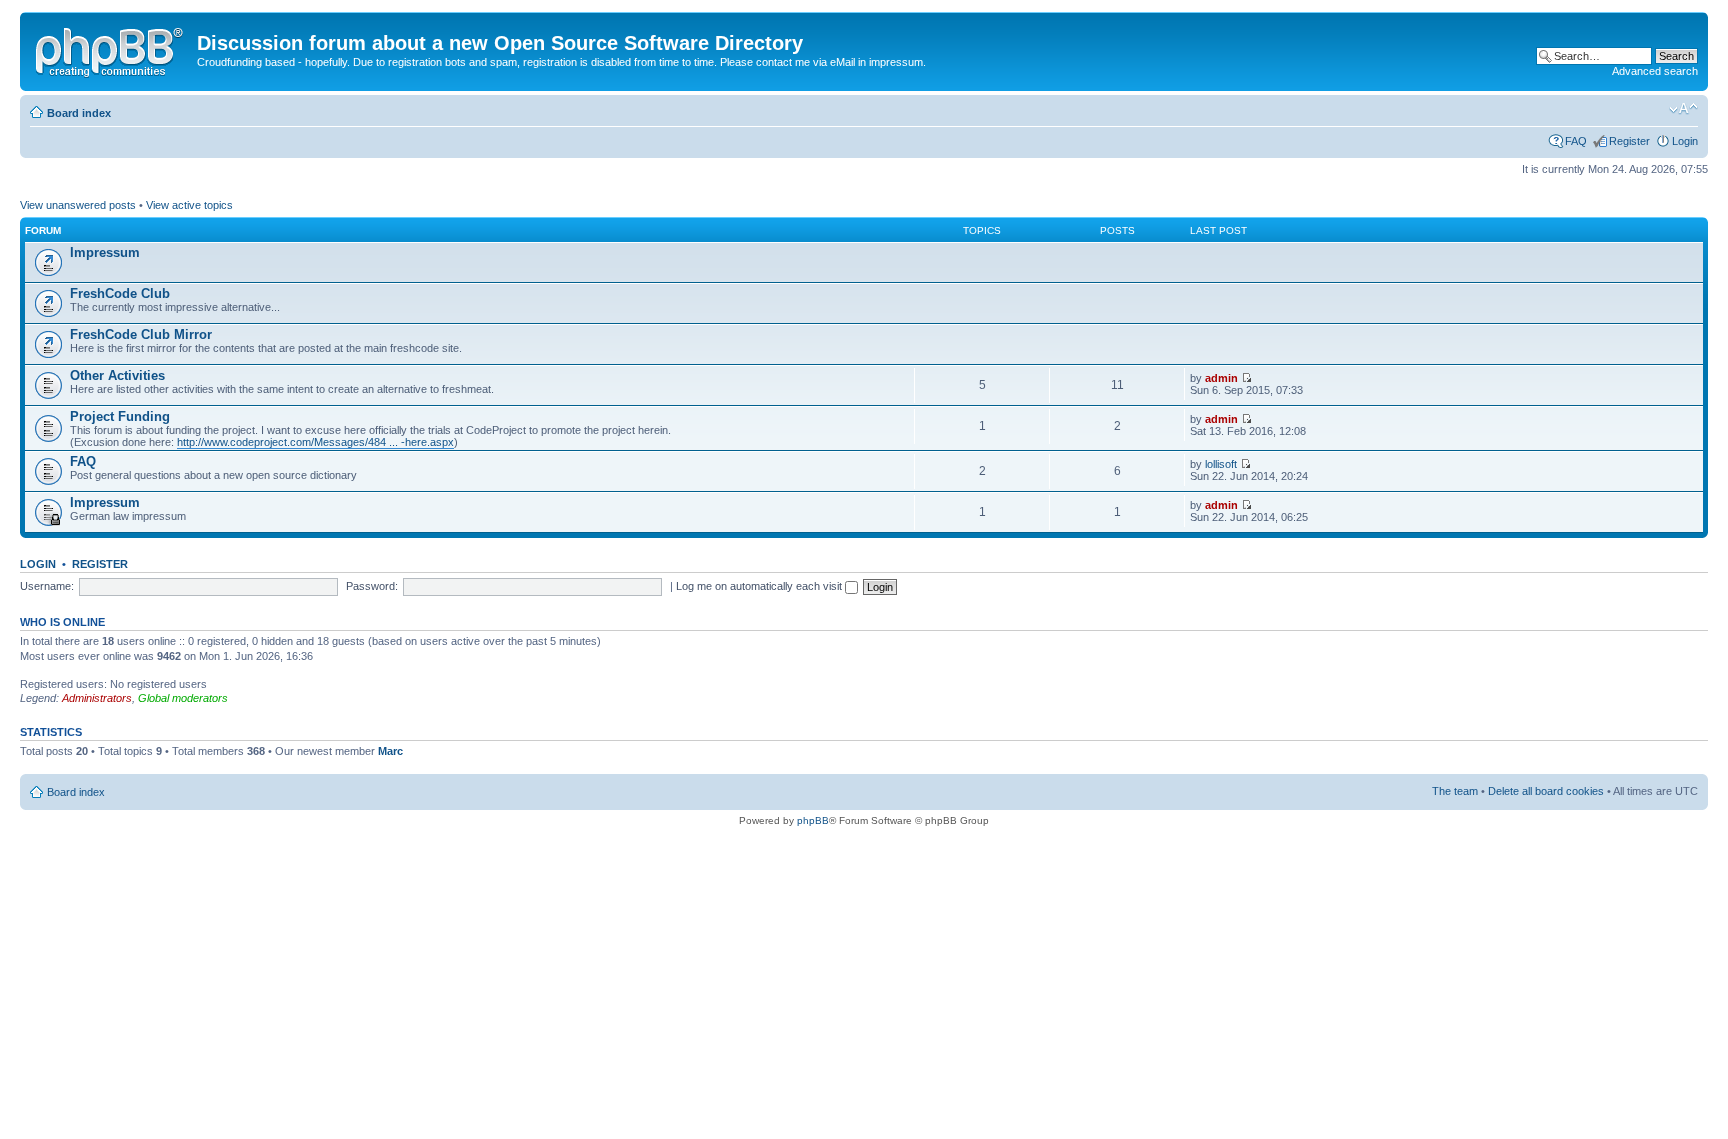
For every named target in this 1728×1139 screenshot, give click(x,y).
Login (1685, 141)
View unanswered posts (78, 205)
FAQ (1576, 141)
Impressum (105, 252)
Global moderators (183, 698)
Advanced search (1655, 71)
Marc (390, 751)
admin (1221, 378)
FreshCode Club (120, 293)
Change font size (1683, 109)
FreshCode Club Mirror (141, 334)
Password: (372, 586)
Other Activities (117, 375)
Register (1629, 141)
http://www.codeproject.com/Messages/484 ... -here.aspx (315, 442)
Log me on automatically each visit (760, 586)
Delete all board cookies (1546, 791)
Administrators (97, 698)
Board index (79, 113)
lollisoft (1221, 464)
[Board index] (111, 49)
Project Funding (120, 416)
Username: (47, 586)
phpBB (813, 820)
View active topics (189, 205)
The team (1455, 791)
